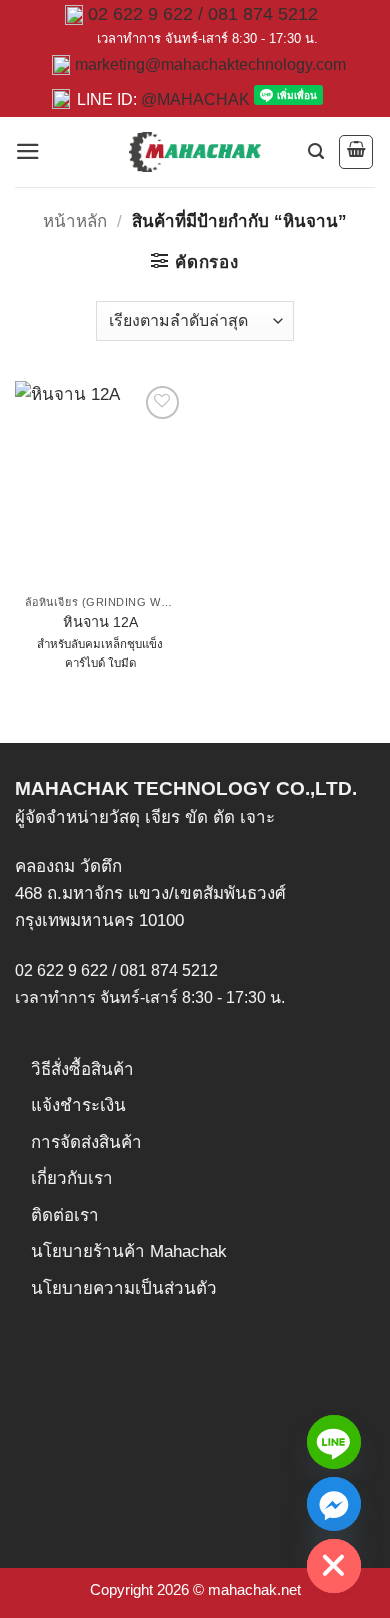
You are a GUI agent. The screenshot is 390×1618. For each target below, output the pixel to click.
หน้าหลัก (75, 221)
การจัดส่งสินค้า (86, 1142)
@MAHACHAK (195, 99)
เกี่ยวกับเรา (72, 1178)
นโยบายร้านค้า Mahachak (129, 1251)
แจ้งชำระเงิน (78, 1105)
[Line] (334, 1442)
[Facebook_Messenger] (334, 1504)
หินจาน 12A (100, 622)
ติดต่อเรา (65, 1215)
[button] (28, 151)
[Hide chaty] (334, 1566)
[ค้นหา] (316, 152)
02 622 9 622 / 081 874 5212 (203, 14)
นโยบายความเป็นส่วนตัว (124, 1288)
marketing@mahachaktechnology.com (210, 64)
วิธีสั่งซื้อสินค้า (82, 1069)
